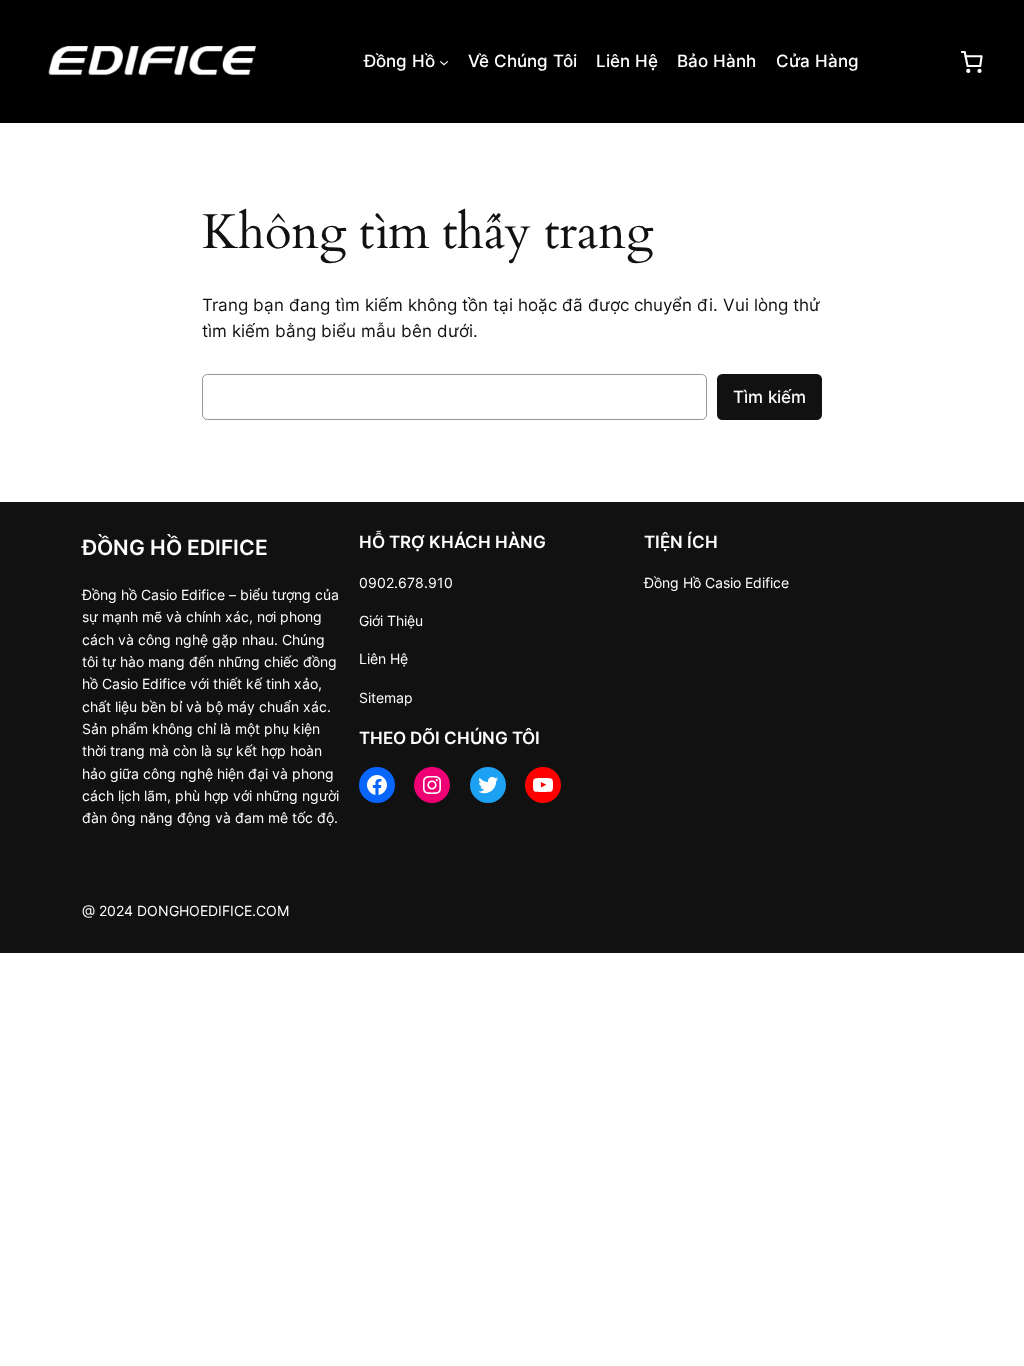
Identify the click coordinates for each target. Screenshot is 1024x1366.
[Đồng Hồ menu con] (444, 61)
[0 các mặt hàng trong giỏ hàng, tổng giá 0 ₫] (972, 61)
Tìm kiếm (769, 397)
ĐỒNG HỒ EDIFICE (175, 547)
